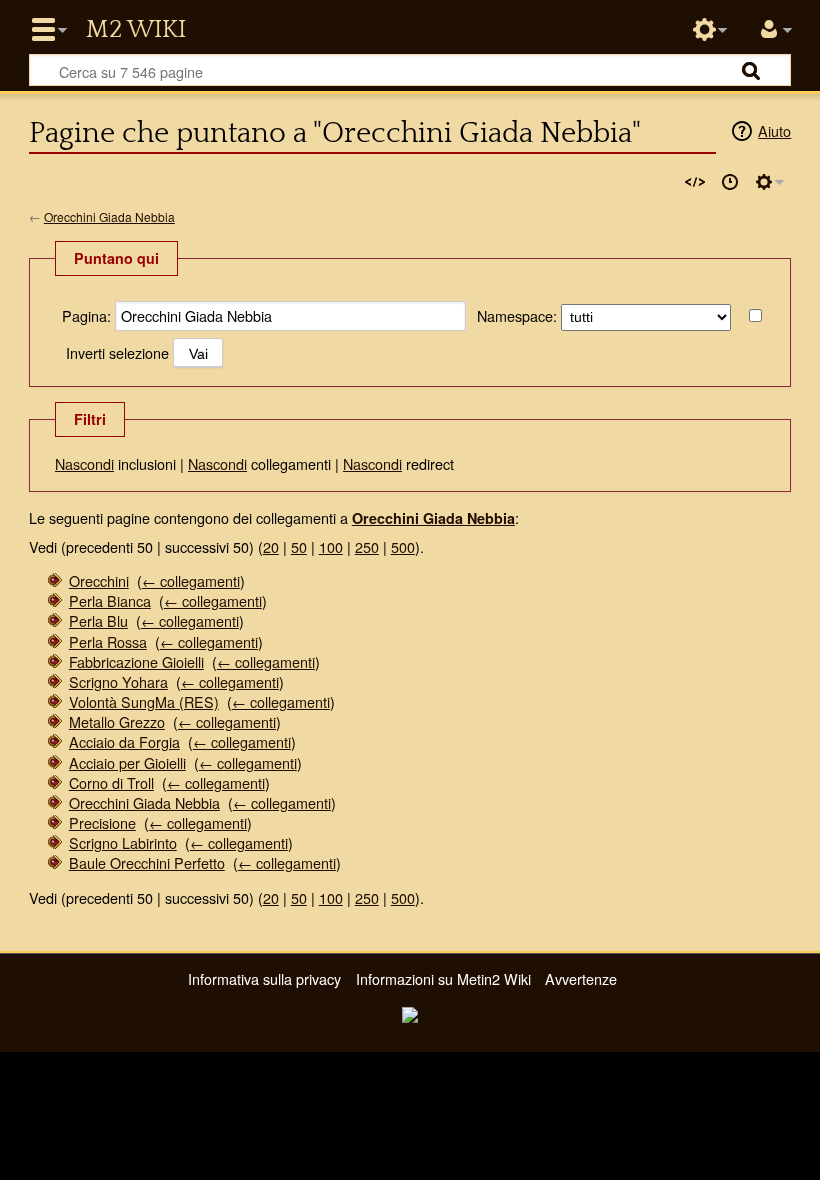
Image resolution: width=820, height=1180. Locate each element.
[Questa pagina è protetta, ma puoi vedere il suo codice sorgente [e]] (695, 182)
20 (271, 546)
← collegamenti (191, 580)
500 (403, 546)
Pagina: (86, 315)
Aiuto (774, 130)
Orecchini (99, 580)
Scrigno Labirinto (123, 842)
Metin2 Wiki (136, 30)
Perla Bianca (110, 600)
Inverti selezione (117, 352)
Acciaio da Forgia (124, 741)
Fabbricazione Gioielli (136, 661)
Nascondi (84, 463)
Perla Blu (98, 620)
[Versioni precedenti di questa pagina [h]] (730, 182)
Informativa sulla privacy (264, 978)
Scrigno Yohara (118, 681)
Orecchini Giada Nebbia (109, 216)
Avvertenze (581, 978)
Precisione (102, 822)
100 (331, 546)
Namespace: (517, 315)
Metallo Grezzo (117, 721)
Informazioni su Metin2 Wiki (443, 978)
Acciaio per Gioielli (127, 762)
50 (299, 546)
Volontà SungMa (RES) (144, 701)
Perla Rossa (108, 641)
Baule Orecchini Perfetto (147, 862)
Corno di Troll (111, 782)
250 (367, 546)
